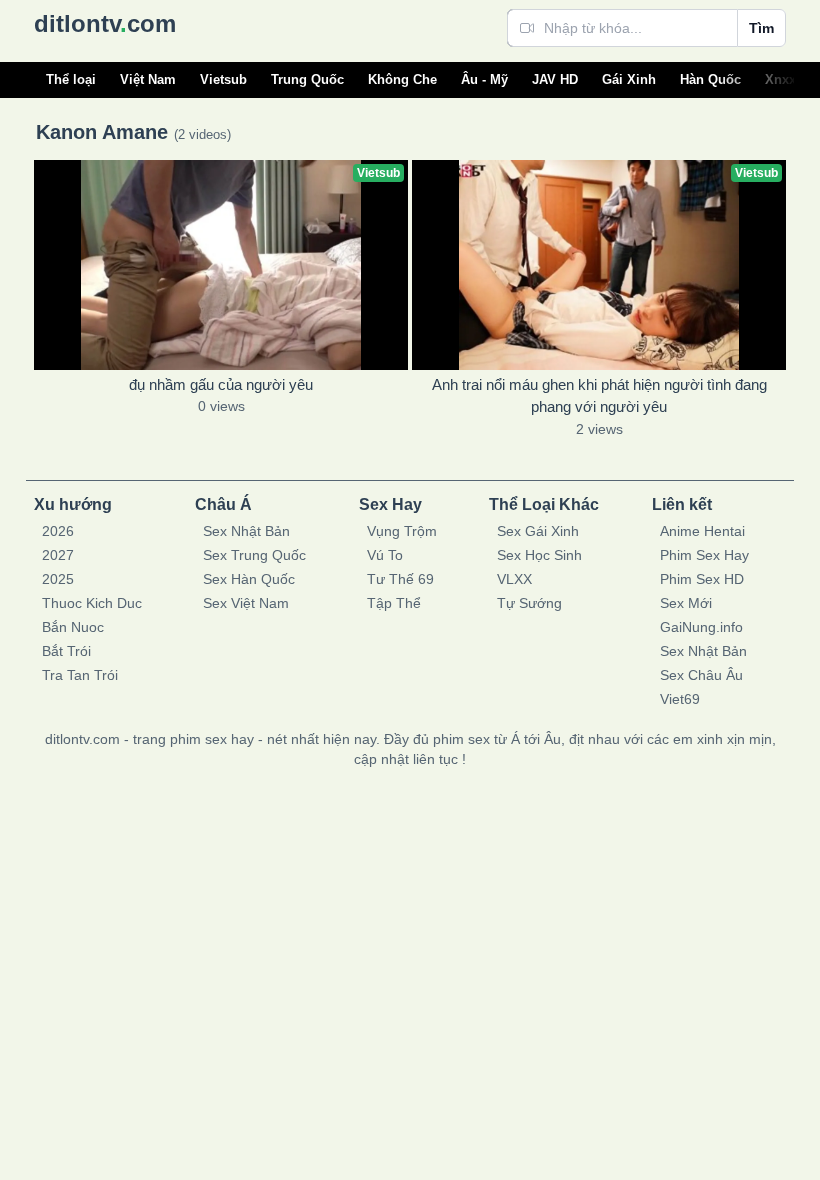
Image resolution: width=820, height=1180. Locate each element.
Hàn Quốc (710, 79)
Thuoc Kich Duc (92, 603)
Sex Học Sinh (539, 555)
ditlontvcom (105, 23)
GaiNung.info (701, 627)
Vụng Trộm (402, 531)
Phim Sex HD (702, 579)
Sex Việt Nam (246, 603)
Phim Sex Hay (704, 555)
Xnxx (780, 79)
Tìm (761, 28)
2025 (58, 579)
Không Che (402, 79)
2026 (58, 531)
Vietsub (223, 79)
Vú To (385, 555)
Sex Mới (686, 603)
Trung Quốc (307, 79)
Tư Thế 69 (400, 579)
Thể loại (71, 79)
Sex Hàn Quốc (249, 579)
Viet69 (680, 699)
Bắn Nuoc (73, 627)
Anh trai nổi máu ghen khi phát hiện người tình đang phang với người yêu (599, 396)
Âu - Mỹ (484, 79)
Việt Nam (148, 79)
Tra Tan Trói (80, 675)
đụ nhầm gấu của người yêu (221, 384)
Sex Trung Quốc (254, 555)
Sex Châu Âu (701, 675)
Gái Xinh (629, 79)
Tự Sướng (529, 603)
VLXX (514, 579)
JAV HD (555, 79)
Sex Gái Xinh (538, 531)
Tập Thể (394, 603)
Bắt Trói (66, 651)
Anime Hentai (702, 531)
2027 (58, 555)
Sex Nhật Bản (246, 531)
